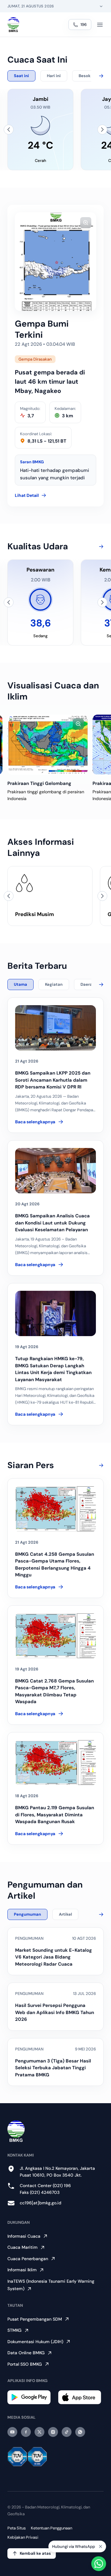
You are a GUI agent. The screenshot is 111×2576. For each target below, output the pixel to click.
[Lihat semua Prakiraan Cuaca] (100, 76)
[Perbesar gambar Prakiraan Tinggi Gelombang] (78, 724)
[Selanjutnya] (102, 130)
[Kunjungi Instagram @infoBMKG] (53, 2432)
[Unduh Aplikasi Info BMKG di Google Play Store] (30, 2397)
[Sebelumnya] (9, 130)
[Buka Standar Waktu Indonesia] (101, 6)
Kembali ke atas (35, 2553)
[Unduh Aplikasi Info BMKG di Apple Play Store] (81, 2397)
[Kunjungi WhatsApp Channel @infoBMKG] (80, 2432)
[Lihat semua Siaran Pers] (100, 1465)
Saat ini (21, 76)
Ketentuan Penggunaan (51, 2528)
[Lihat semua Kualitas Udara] (100, 547)
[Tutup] (101, 2546)
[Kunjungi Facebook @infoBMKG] (26, 2432)
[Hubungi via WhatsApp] (99, 2564)
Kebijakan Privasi (23, 2537)
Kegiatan (54, 984)
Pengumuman (27, 1914)
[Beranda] (13, 25)
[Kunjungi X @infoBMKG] (39, 2432)
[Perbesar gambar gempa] (86, 223)
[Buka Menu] (100, 25)
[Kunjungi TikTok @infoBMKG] (67, 2432)
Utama (21, 984)
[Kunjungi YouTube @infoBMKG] (12, 2432)
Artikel (65, 1914)
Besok (85, 76)
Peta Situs (17, 2528)
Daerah (88, 984)
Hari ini (54, 76)
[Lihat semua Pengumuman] (100, 1914)
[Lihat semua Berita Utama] (100, 985)
